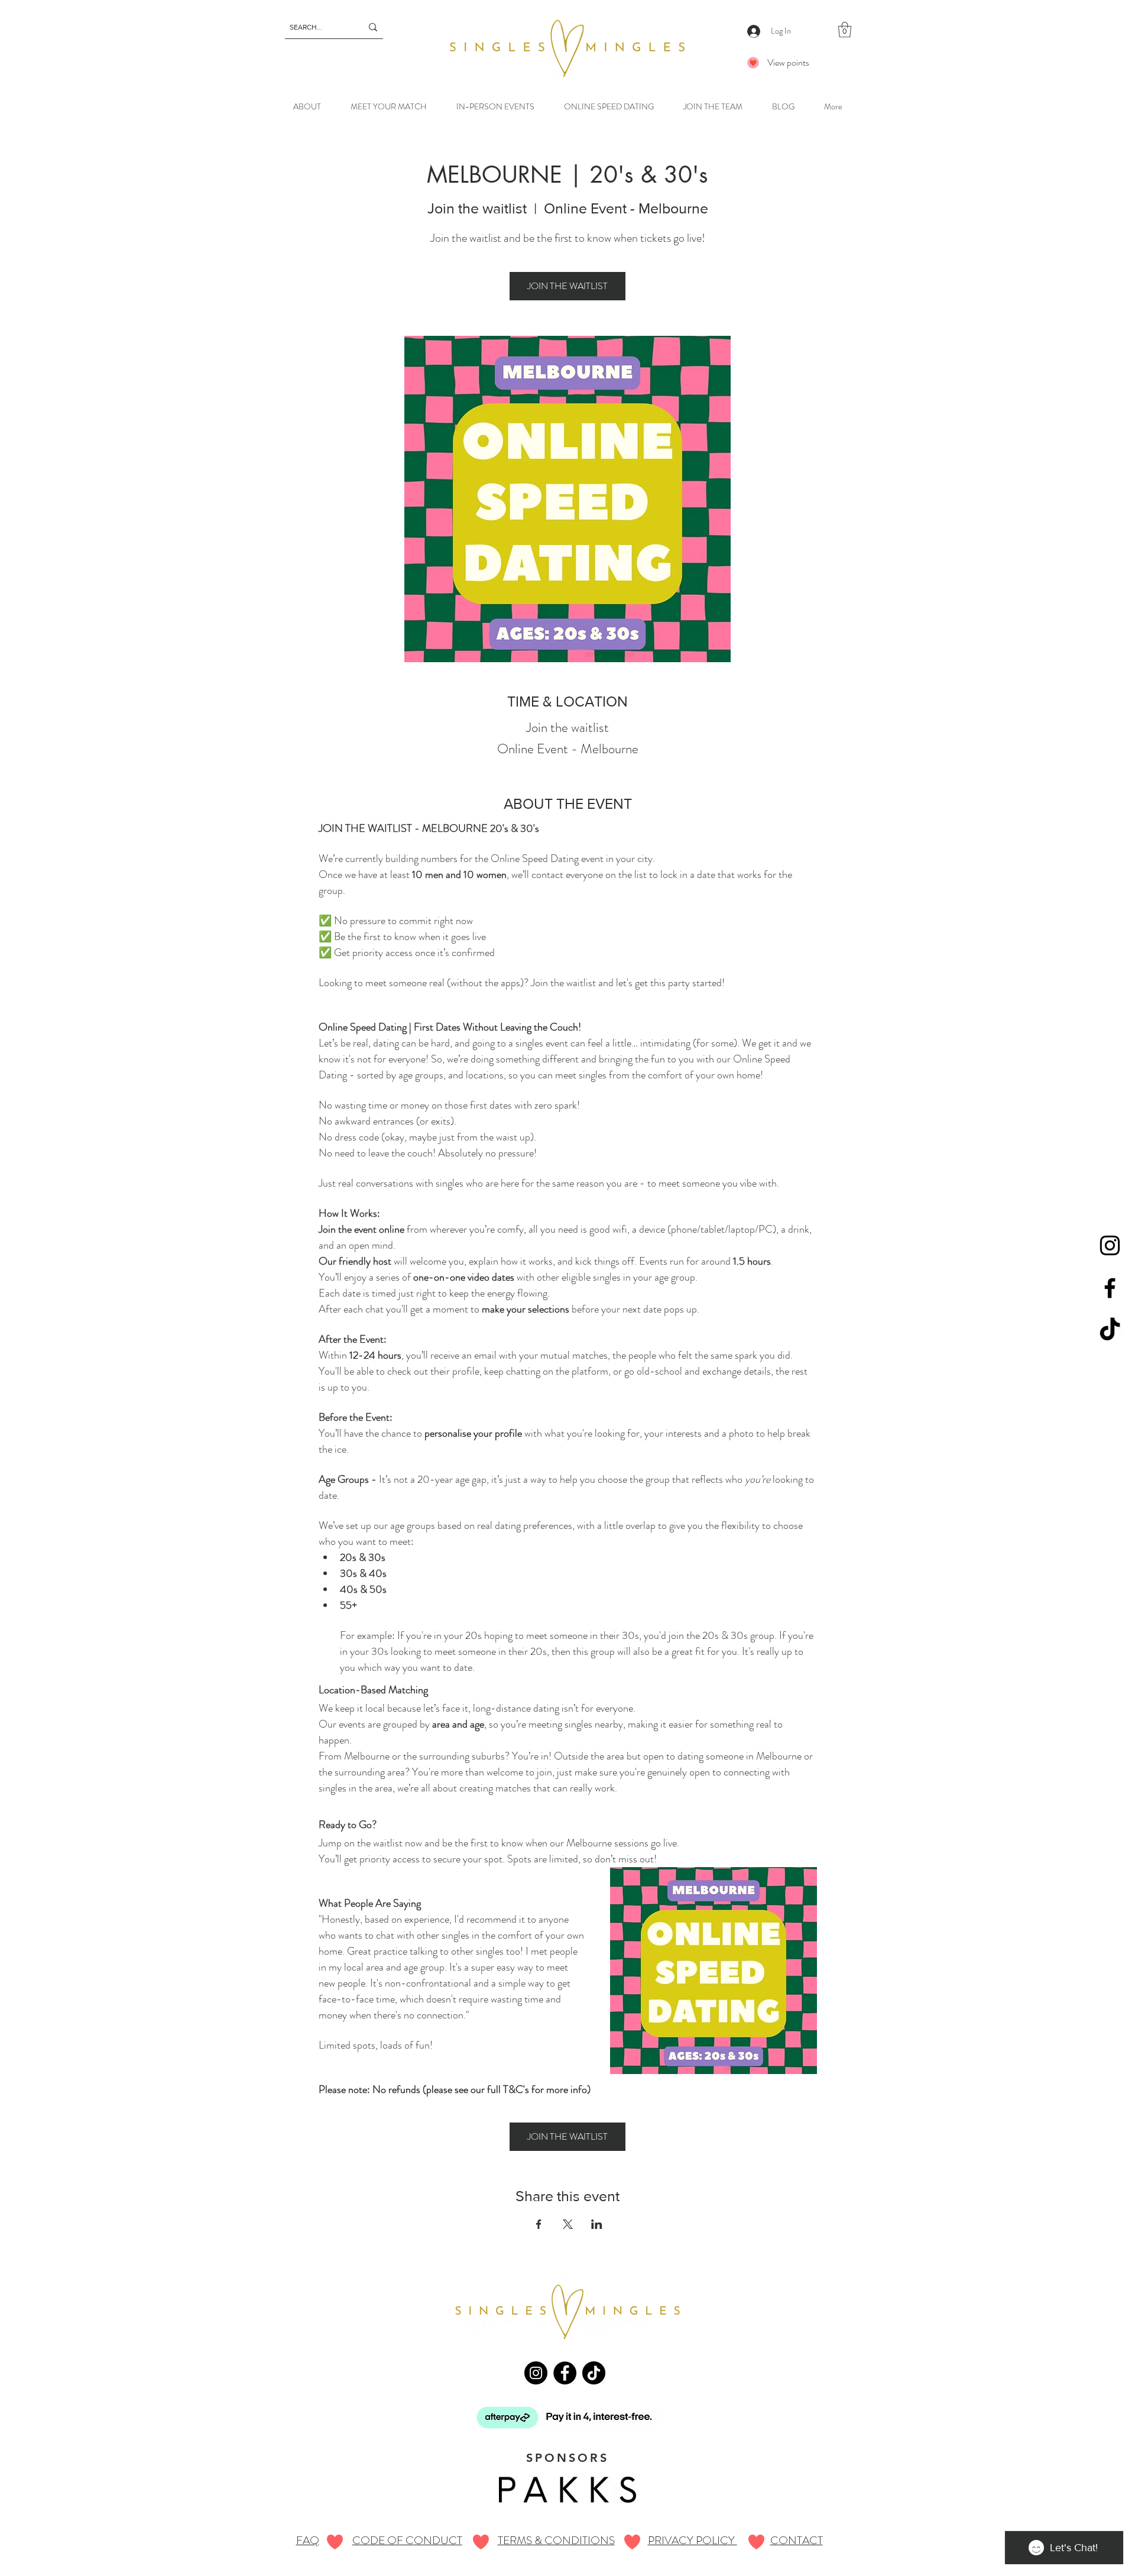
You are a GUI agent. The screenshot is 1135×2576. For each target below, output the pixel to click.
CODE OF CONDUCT (407, 2540)
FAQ (308, 2540)
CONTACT (797, 2540)
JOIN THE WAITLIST (567, 286)
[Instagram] (1110, 1245)
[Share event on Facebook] (539, 2224)
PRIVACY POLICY (693, 2540)
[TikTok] (1110, 1331)
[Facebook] (1110, 1288)
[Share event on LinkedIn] (597, 2224)
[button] (845, 30)
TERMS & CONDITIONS (556, 2540)
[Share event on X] (568, 2224)
